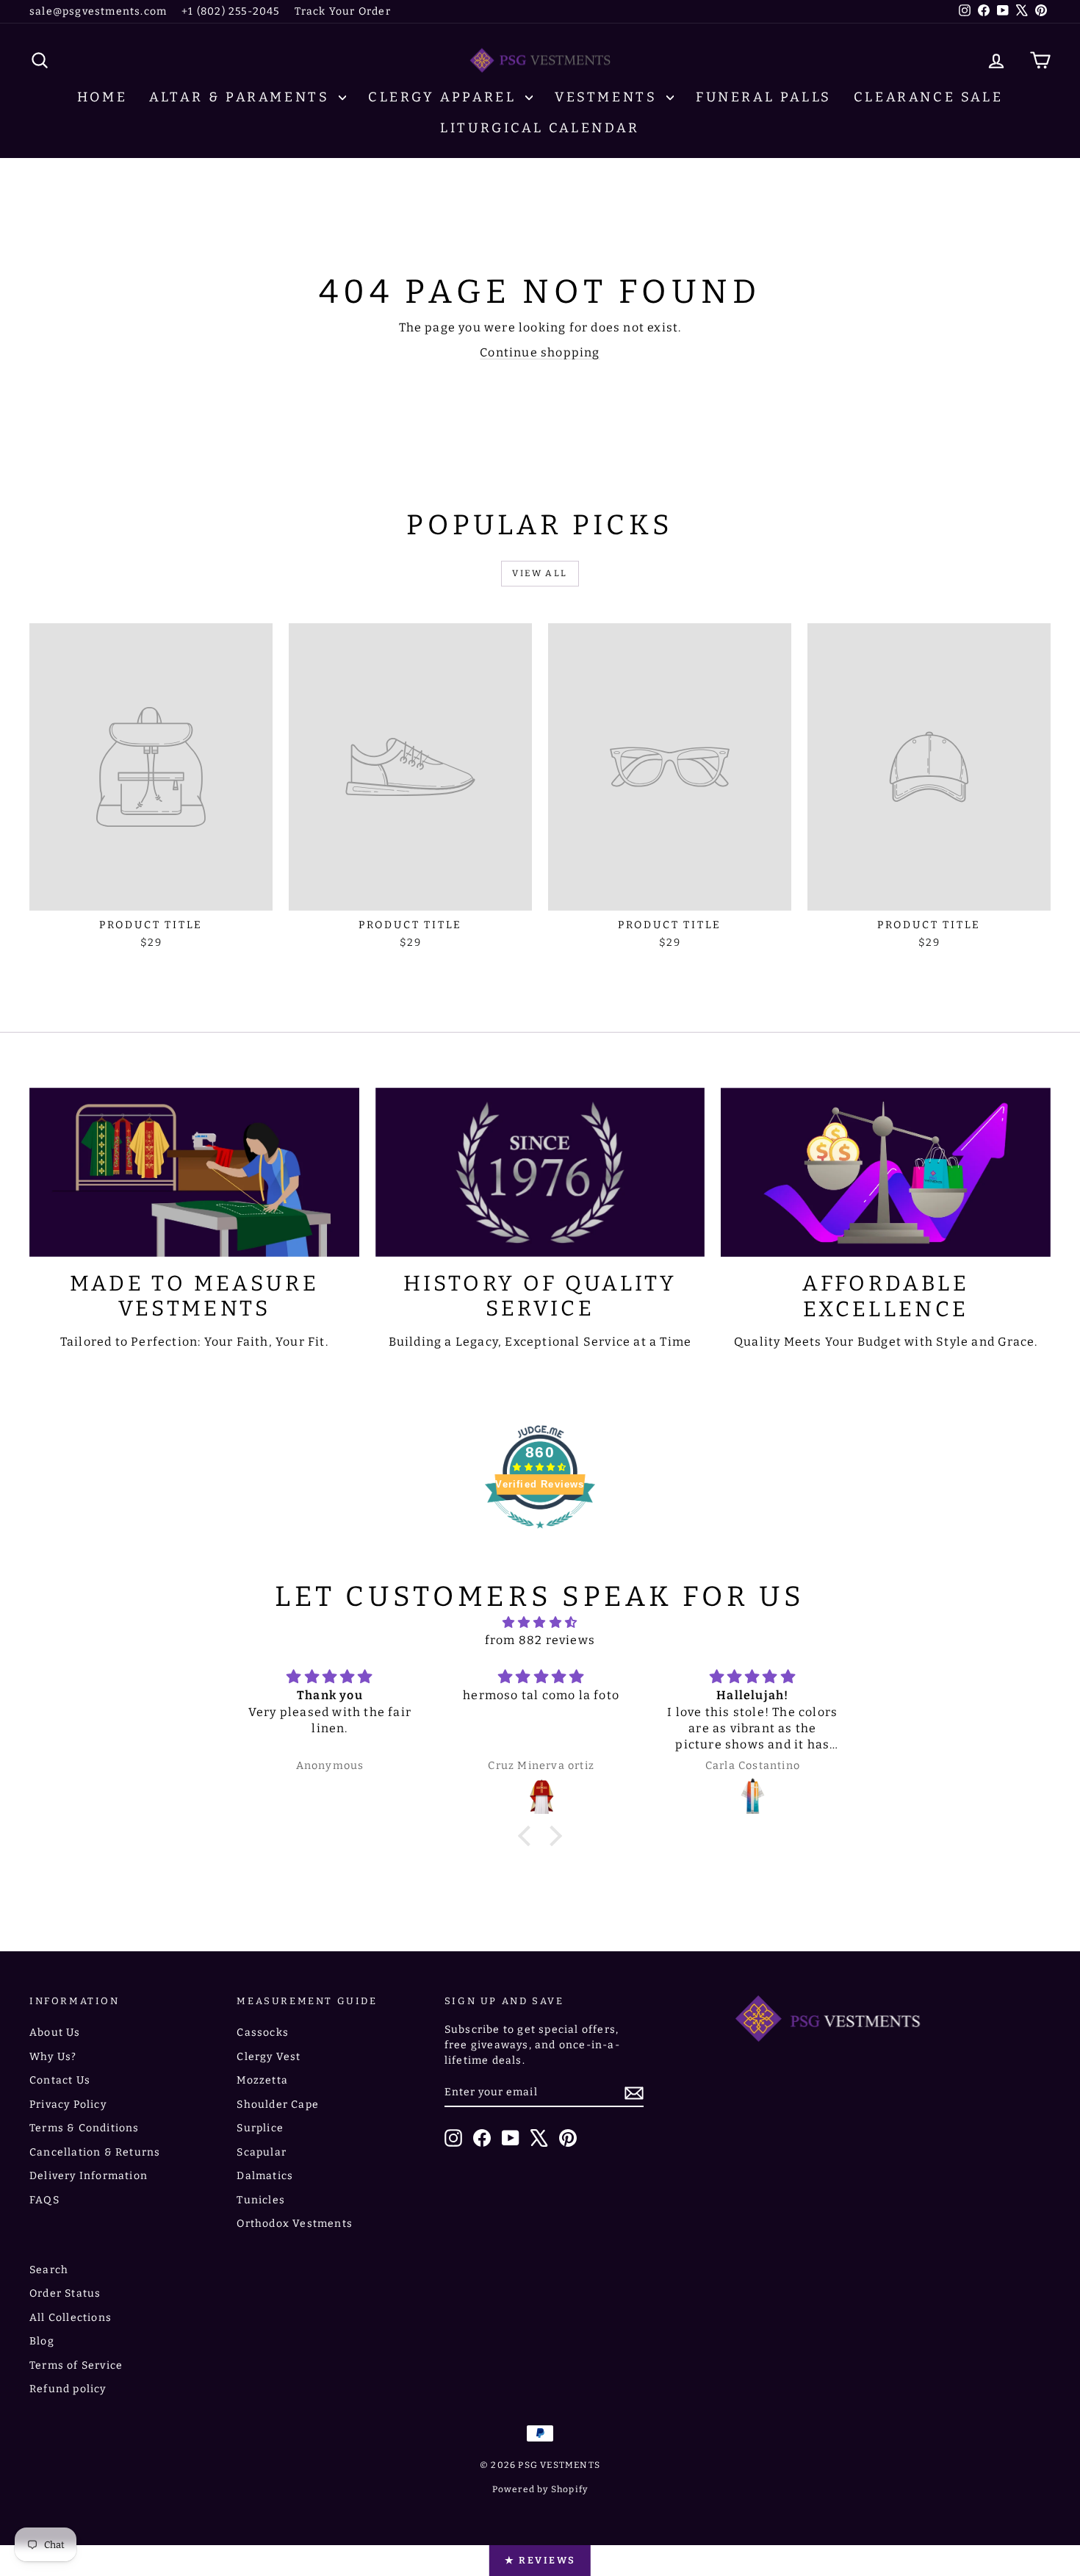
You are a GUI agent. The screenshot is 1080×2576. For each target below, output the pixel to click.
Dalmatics (265, 2176)
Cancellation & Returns (95, 2152)
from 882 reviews (540, 1640)
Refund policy (68, 2389)
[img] (540, 1622)
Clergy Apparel (445, 97)
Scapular (262, 2152)
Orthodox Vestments (295, 2224)
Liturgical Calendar (540, 128)
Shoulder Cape (278, 2105)
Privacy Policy (68, 2105)
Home (102, 97)
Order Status (65, 2293)
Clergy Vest (269, 2057)
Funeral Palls (764, 97)
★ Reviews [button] (540, 2560)
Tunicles (261, 2200)
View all (540, 573)
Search (49, 2270)
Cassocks (263, 2033)
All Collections (71, 2318)
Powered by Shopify (540, 2489)
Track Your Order (343, 11)
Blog (42, 2341)
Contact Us (60, 2080)
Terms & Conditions (84, 2128)
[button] (528, 1836)
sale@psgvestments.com (98, 11)
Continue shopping (540, 352)
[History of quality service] (540, 1172)
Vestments (609, 97)
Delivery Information (89, 2176)
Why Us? (53, 2057)
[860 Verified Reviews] (540, 1536)
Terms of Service (76, 2365)
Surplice (260, 2128)
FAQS (44, 2200)
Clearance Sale (928, 97)
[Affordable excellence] (886, 1172)
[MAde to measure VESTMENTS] (194, 1172)
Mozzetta (262, 2080)
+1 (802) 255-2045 (230, 11)
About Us (55, 2033)
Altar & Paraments (242, 97)
